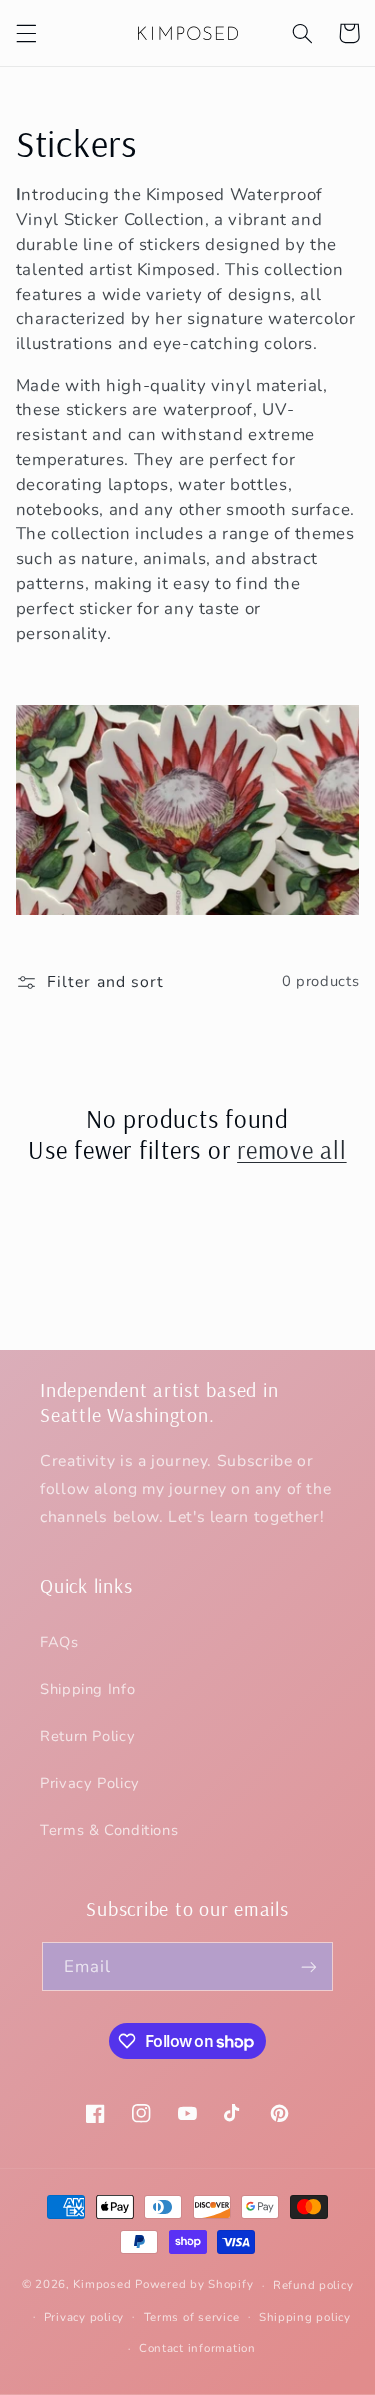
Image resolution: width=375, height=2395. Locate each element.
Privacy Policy (90, 1783)
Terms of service (192, 2317)
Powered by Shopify (194, 2285)
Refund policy (313, 2285)
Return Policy (87, 1736)
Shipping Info (87, 1689)
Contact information (197, 2348)
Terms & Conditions (109, 1830)
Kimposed (102, 2285)
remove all (292, 1149)
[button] (26, 33)
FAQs (59, 1642)
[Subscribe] (309, 1966)
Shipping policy (305, 2317)
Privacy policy (84, 2317)
